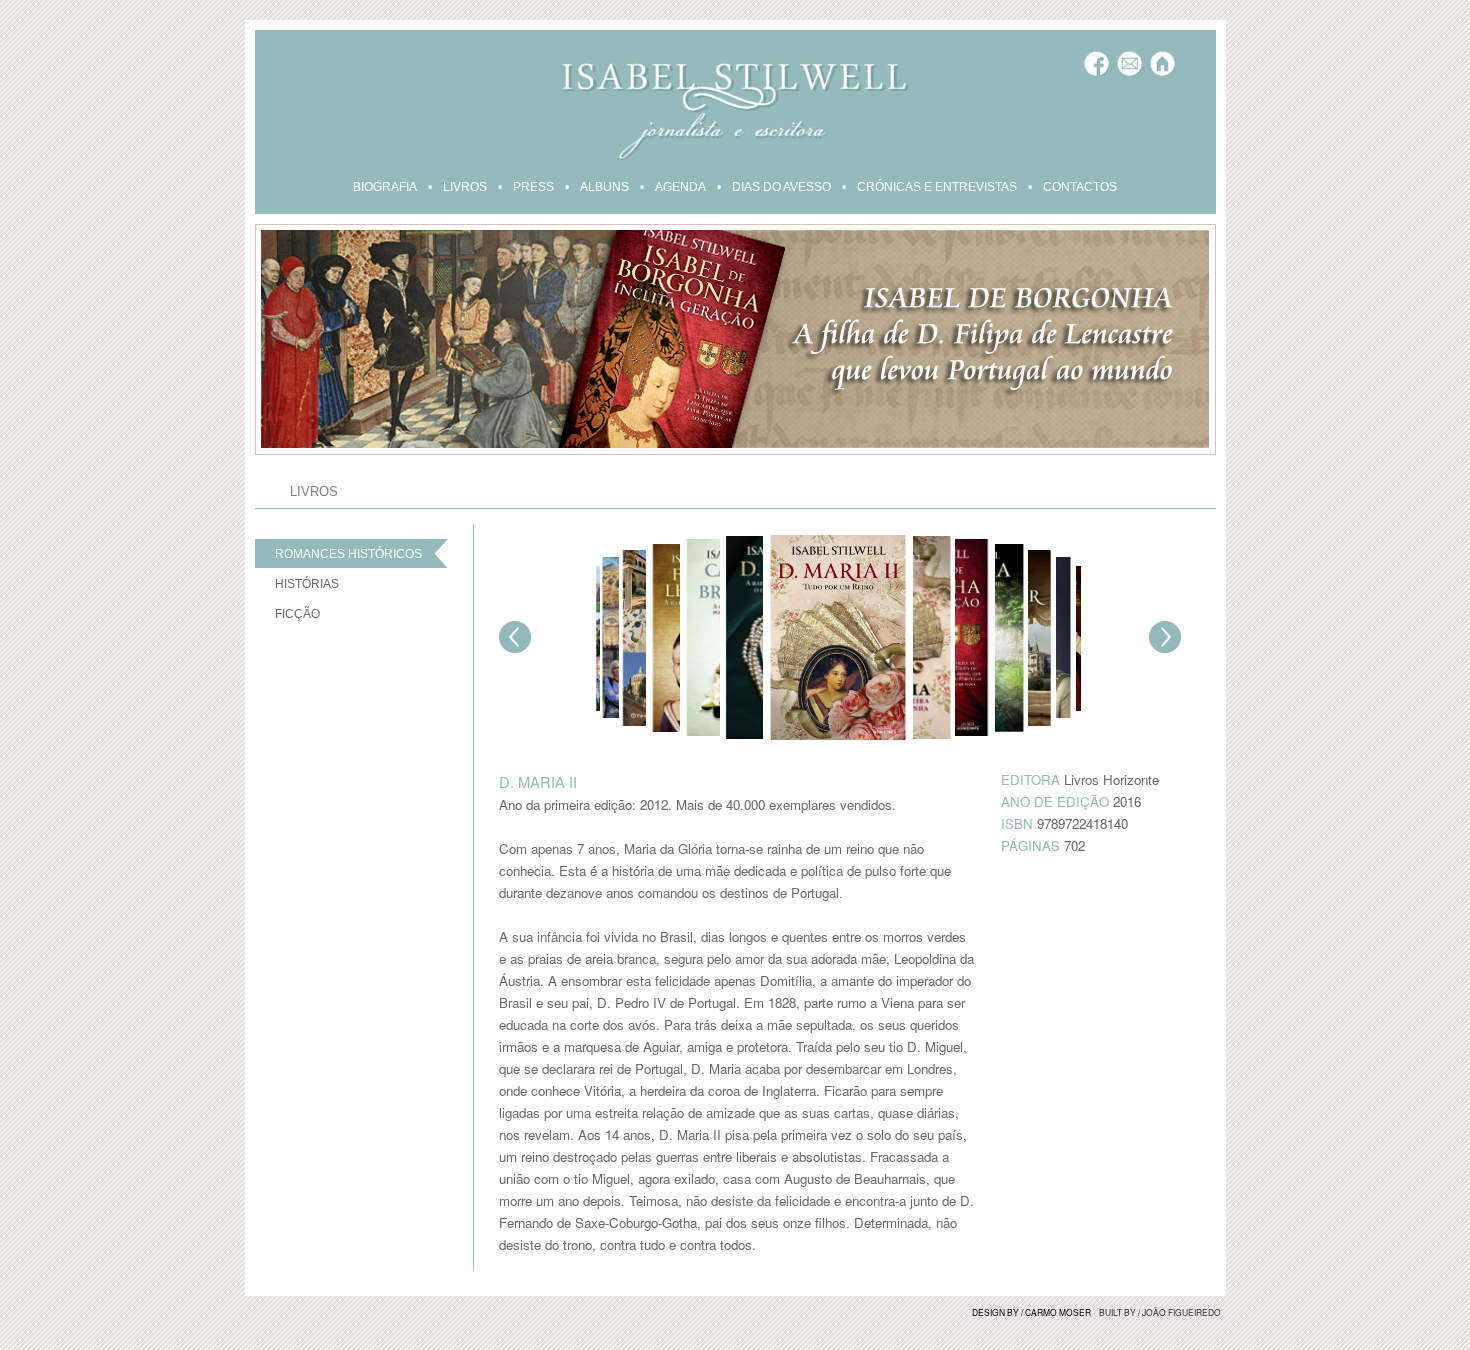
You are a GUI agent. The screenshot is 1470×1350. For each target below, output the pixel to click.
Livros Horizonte (1111, 779)
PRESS (533, 187)
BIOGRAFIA (385, 187)
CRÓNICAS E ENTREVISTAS (937, 187)
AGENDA (680, 187)
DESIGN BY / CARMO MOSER (1031, 1312)
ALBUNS (604, 187)
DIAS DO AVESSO (781, 187)
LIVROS (465, 187)
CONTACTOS (1080, 187)
